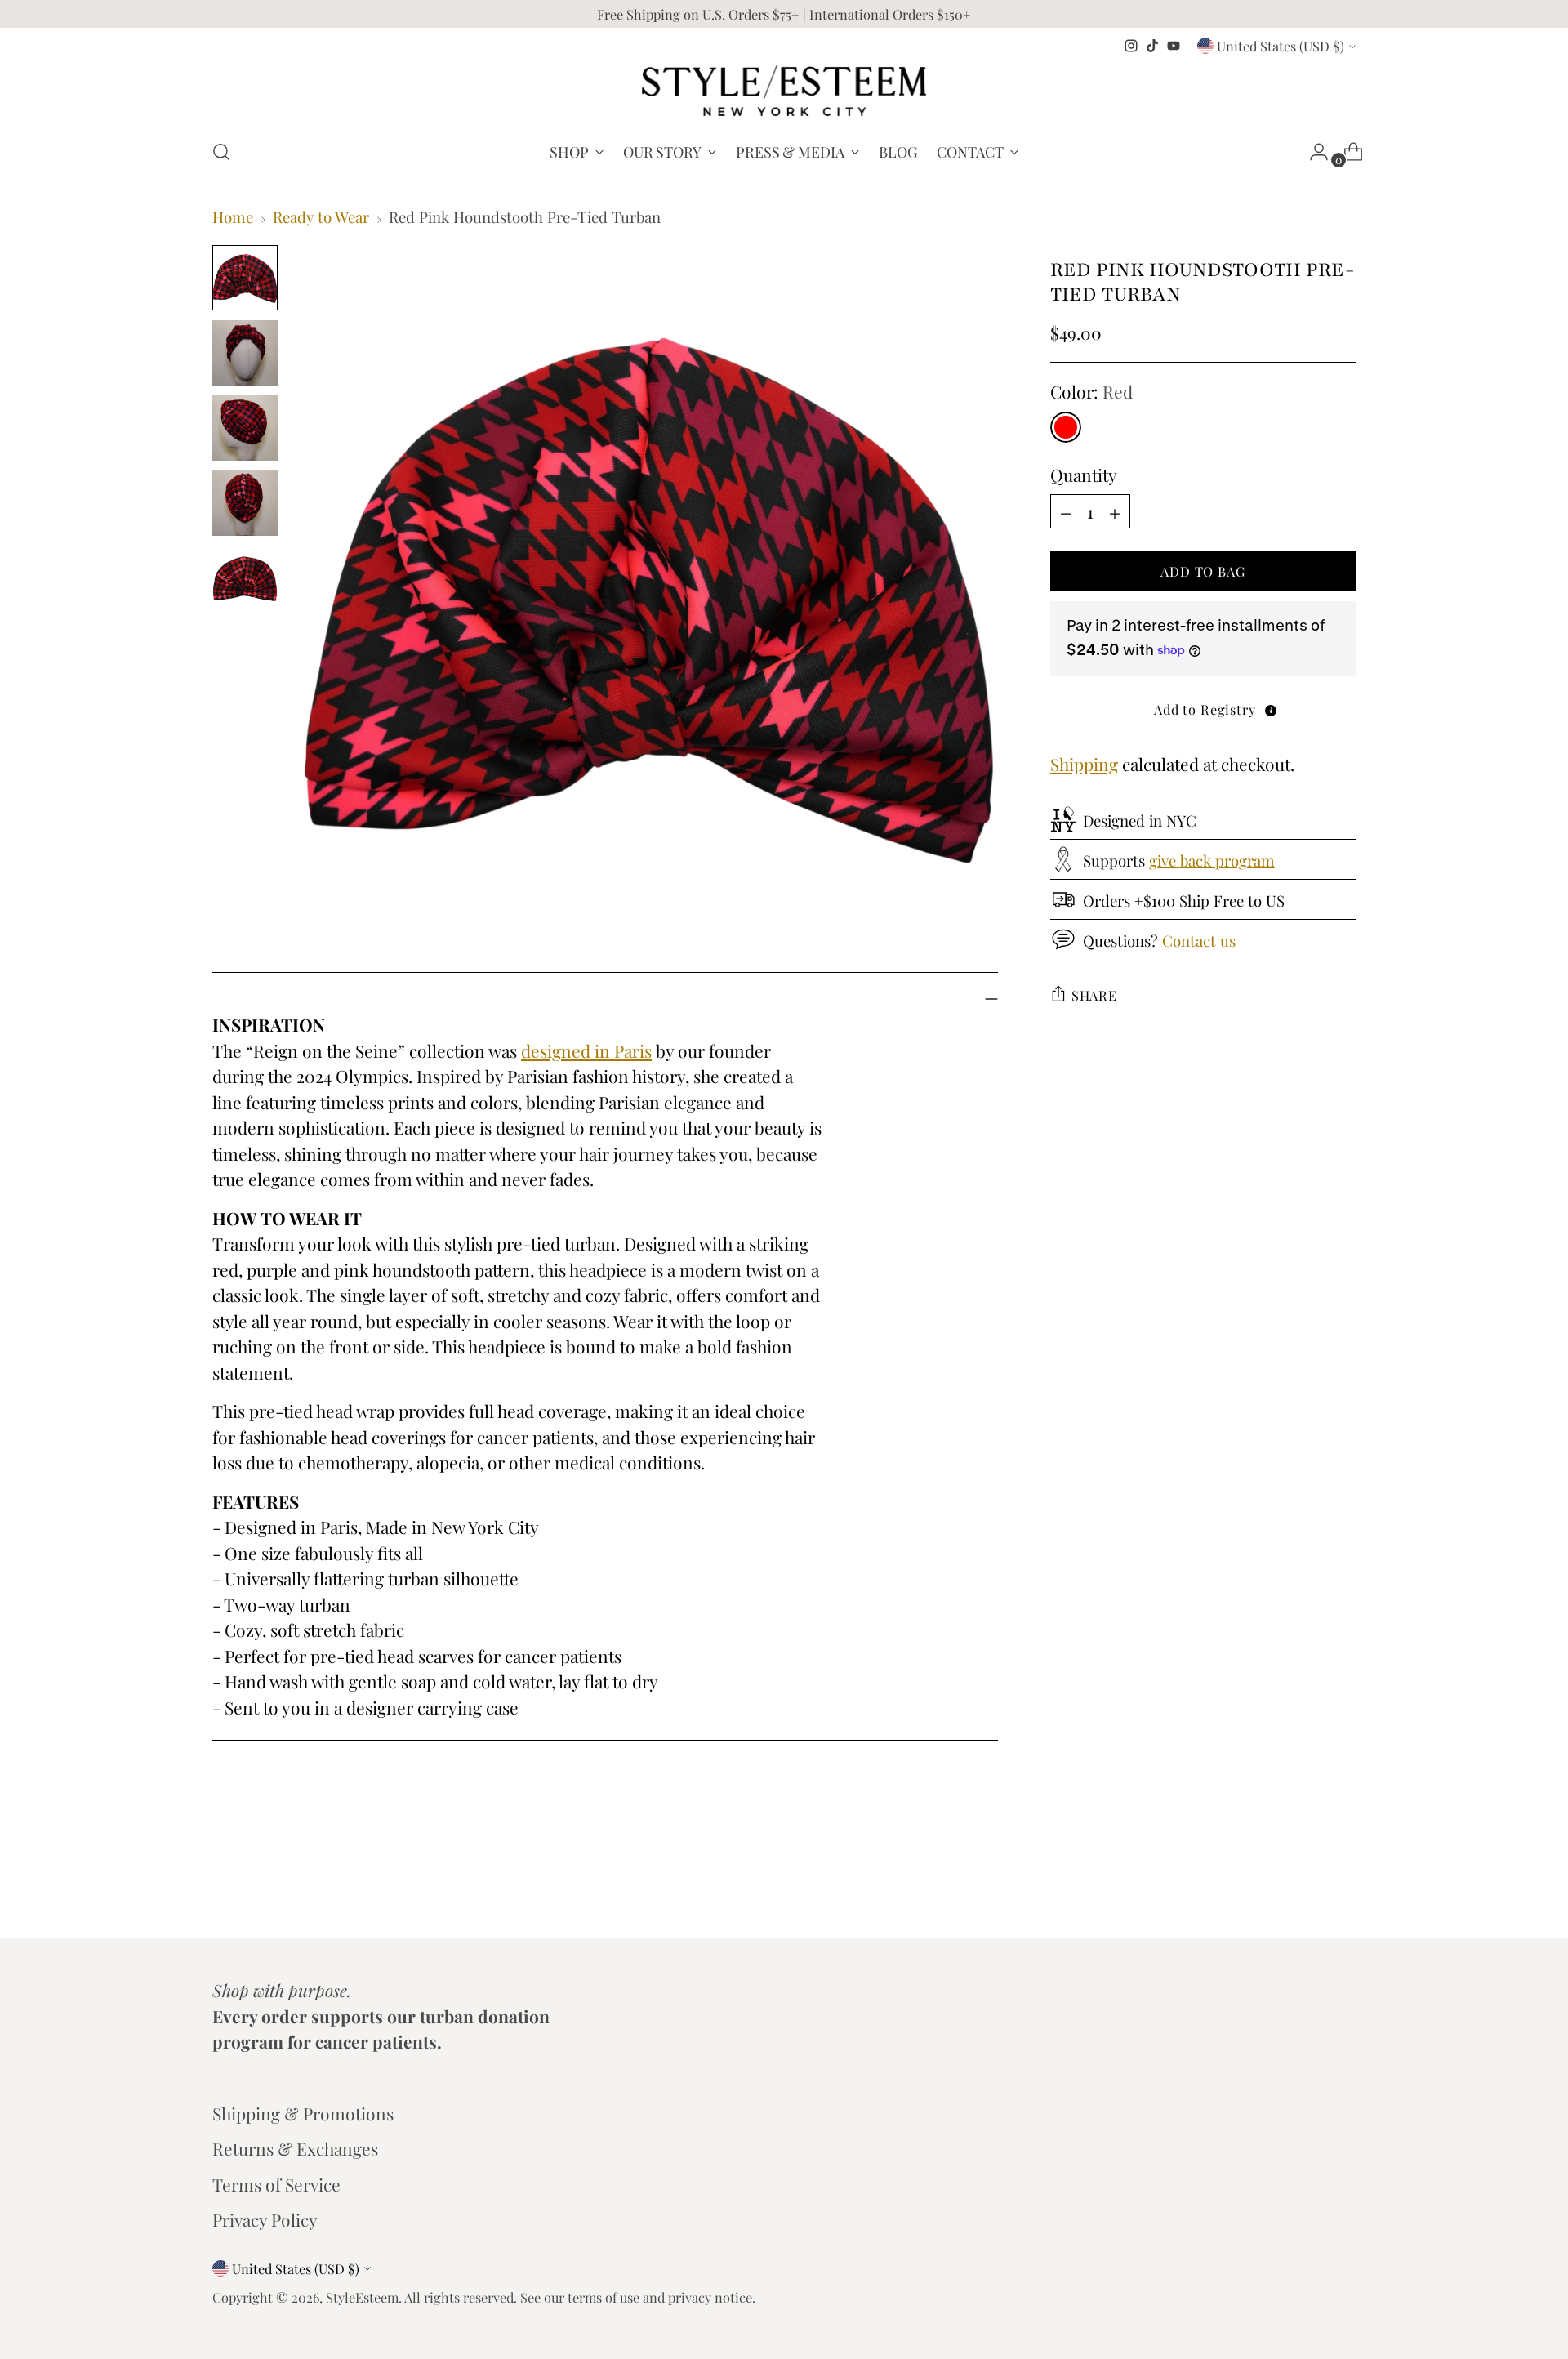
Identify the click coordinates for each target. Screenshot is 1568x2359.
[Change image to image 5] (245, 578)
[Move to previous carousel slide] (1304, 1883)
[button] (1203, 709)
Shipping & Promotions (303, 2113)
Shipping (1084, 764)
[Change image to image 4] (245, 503)
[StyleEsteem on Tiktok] (1152, 46)
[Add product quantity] (1066, 511)
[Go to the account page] (1312, 152)
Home (233, 217)
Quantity (1084, 474)
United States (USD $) (1281, 46)
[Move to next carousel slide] (1342, 1882)
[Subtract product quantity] (1115, 511)
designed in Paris (586, 1050)
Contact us (1199, 941)
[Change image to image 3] (245, 428)
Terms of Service (276, 2184)
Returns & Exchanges (295, 2148)
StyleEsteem (362, 2297)
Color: (1091, 391)
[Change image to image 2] (245, 353)
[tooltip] (1271, 710)
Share (1094, 994)
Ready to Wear (321, 217)
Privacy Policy (265, 2219)
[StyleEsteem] (784, 91)
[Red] (1066, 426)
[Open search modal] (221, 152)
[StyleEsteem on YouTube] (1174, 46)
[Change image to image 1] (245, 278)
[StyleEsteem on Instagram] (1131, 46)
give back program (1212, 861)
